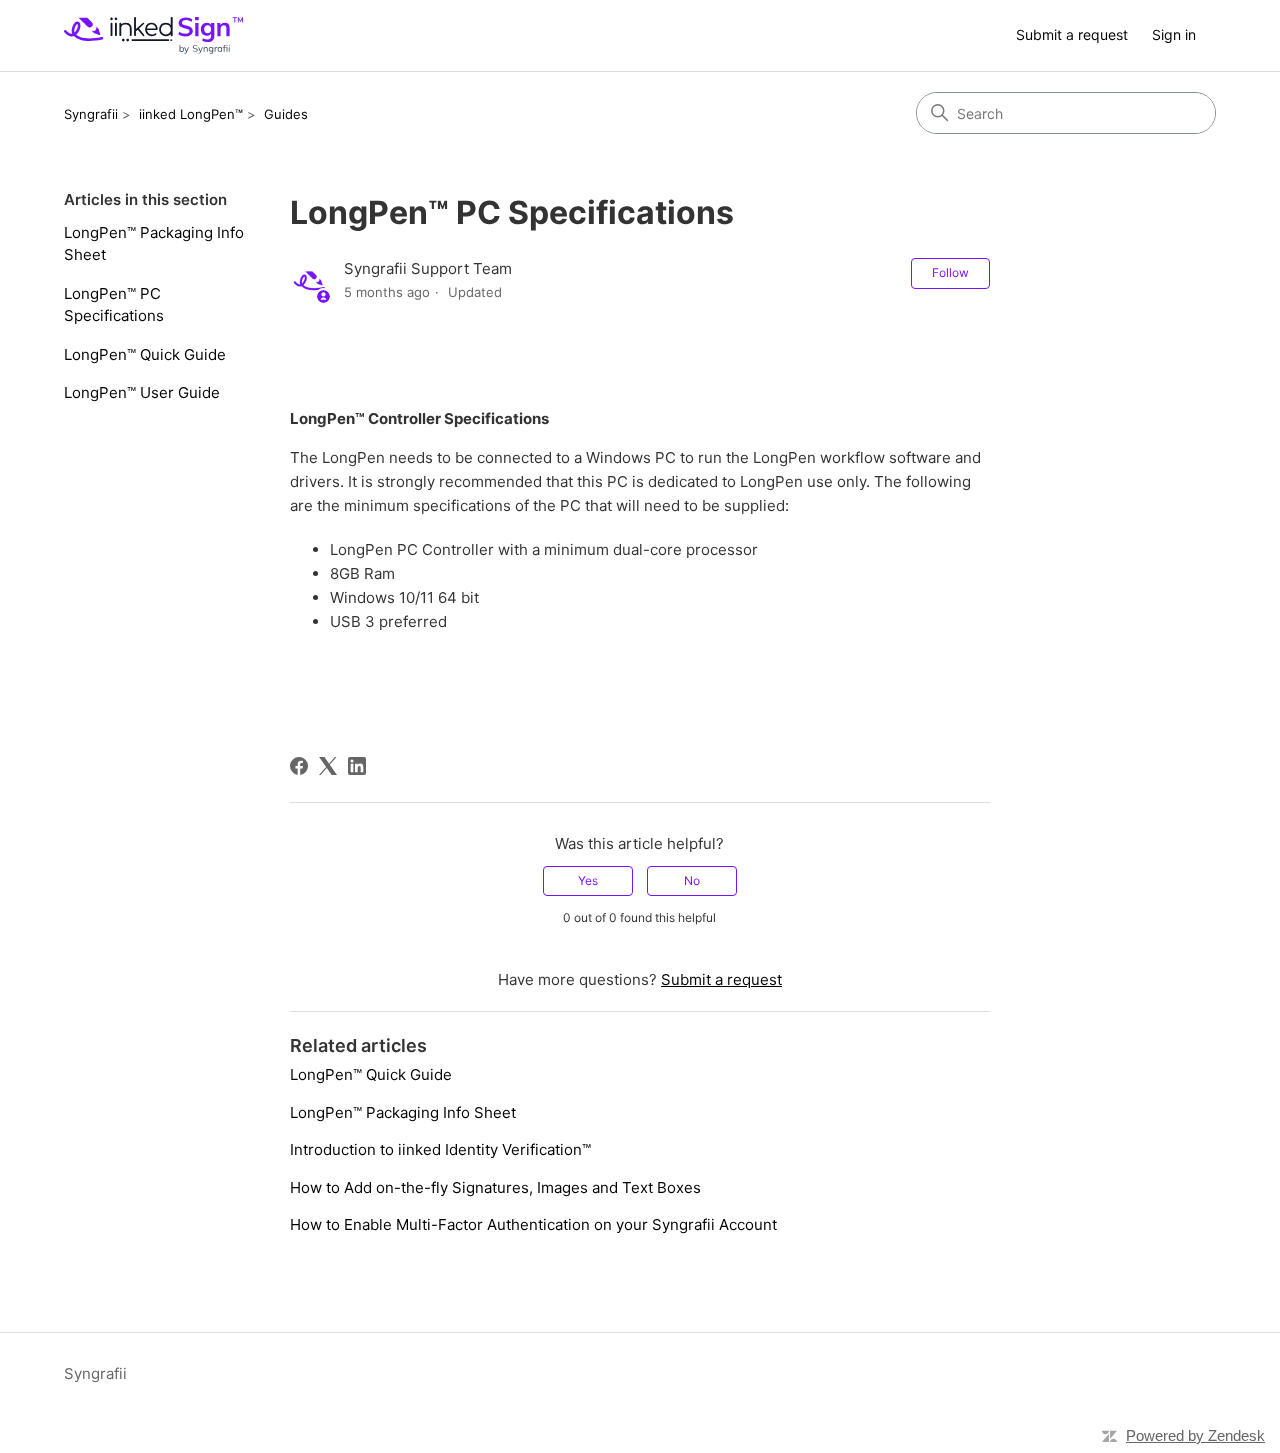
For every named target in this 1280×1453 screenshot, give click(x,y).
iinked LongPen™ (191, 114)
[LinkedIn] (357, 766)
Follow (950, 272)
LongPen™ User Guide (142, 392)
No (692, 880)
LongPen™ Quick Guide (145, 354)
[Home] (153, 35)
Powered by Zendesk (1195, 1435)
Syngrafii (91, 114)
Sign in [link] (1174, 34)
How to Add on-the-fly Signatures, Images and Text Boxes (495, 1187)
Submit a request (1072, 34)
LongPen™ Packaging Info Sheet (154, 244)
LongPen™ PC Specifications (114, 305)
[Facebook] (299, 766)
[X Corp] (328, 766)
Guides (286, 114)
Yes (588, 880)
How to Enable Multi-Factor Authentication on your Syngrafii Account (533, 1224)
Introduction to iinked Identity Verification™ (440, 1149)
